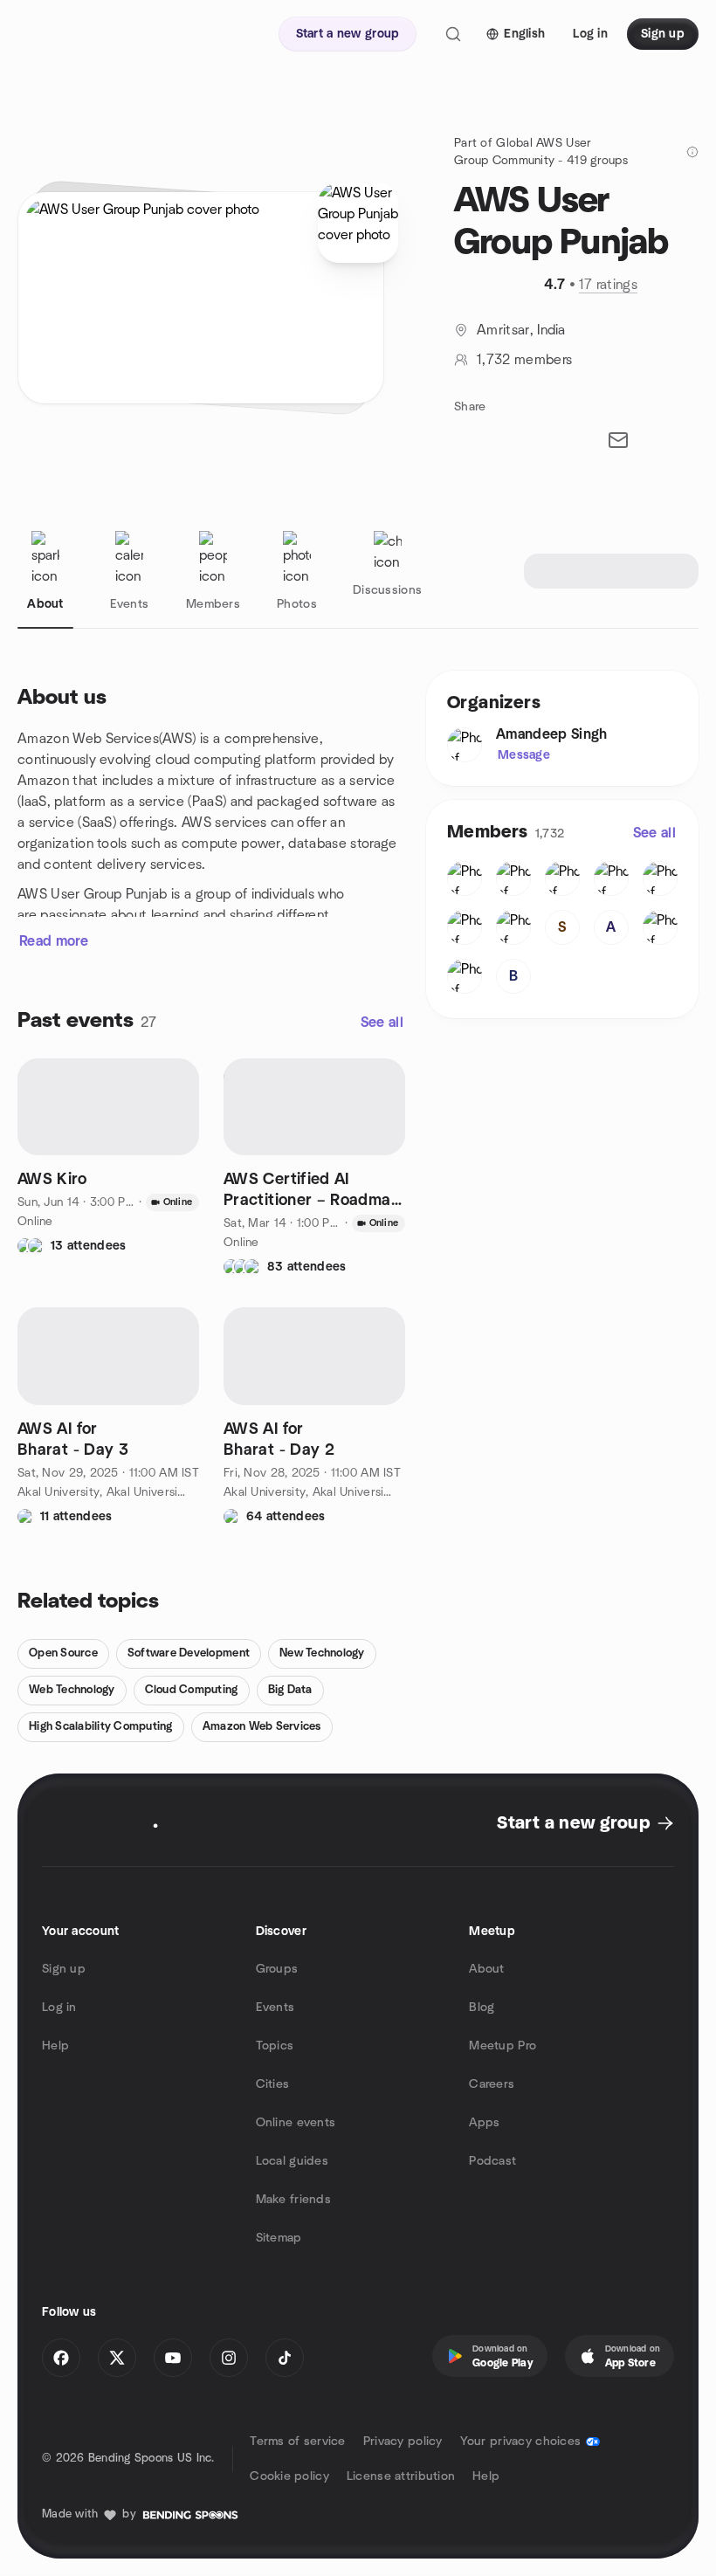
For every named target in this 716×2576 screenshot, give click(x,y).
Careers (492, 2084)
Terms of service (297, 2442)
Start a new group (573, 1823)
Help (55, 2046)
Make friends (293, 2200)
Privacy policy (403, 2442)
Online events (296, 2123)
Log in (59, 2008)
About (486, 1969)
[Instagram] (229, 2358)
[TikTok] (285, 2358)
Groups (277, 1969)
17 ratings (608, 285)
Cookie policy (289, 2476)
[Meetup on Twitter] (117, 2358)
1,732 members (524, 360)
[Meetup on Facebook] (61, 2358)
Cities (273, 2084)
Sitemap (279, 2238)
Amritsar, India (521, 330)
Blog (482, 2008)
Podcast (492, 2161)
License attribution (401, 2476)
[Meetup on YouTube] (173, 2358)
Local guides (292, 2161)
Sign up (64, 1969)
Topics (275, 2046)
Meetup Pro (503, 2046)
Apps (484, 2123)
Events (275, 2008)
